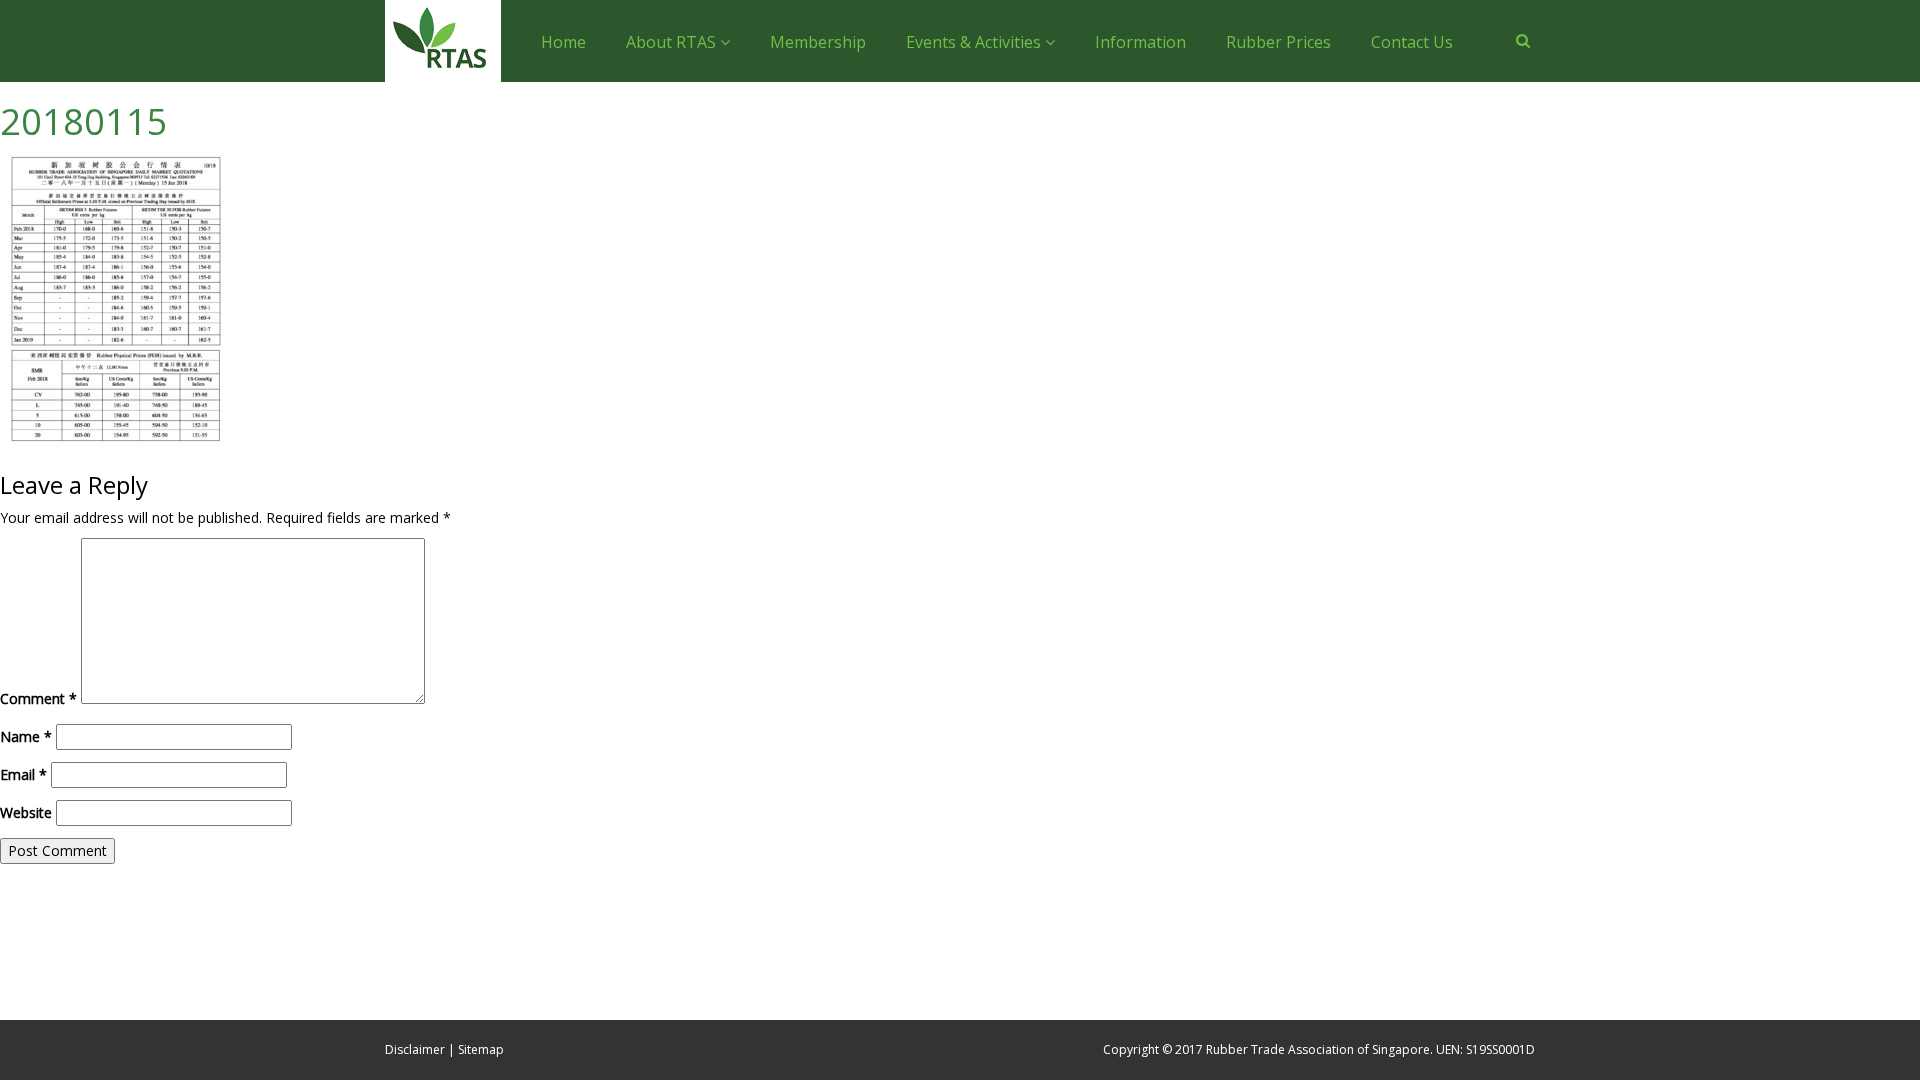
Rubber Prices (1278, 42)
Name (26, 736)
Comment (38, 698)
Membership (818, 42)
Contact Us (1412, 42)
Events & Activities (975, 42)
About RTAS (673, 42)
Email (23, 774)
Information (1140, 42)
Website (26, 812)
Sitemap (481, 1049)
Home (563, 42)
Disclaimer (415, 1049)
